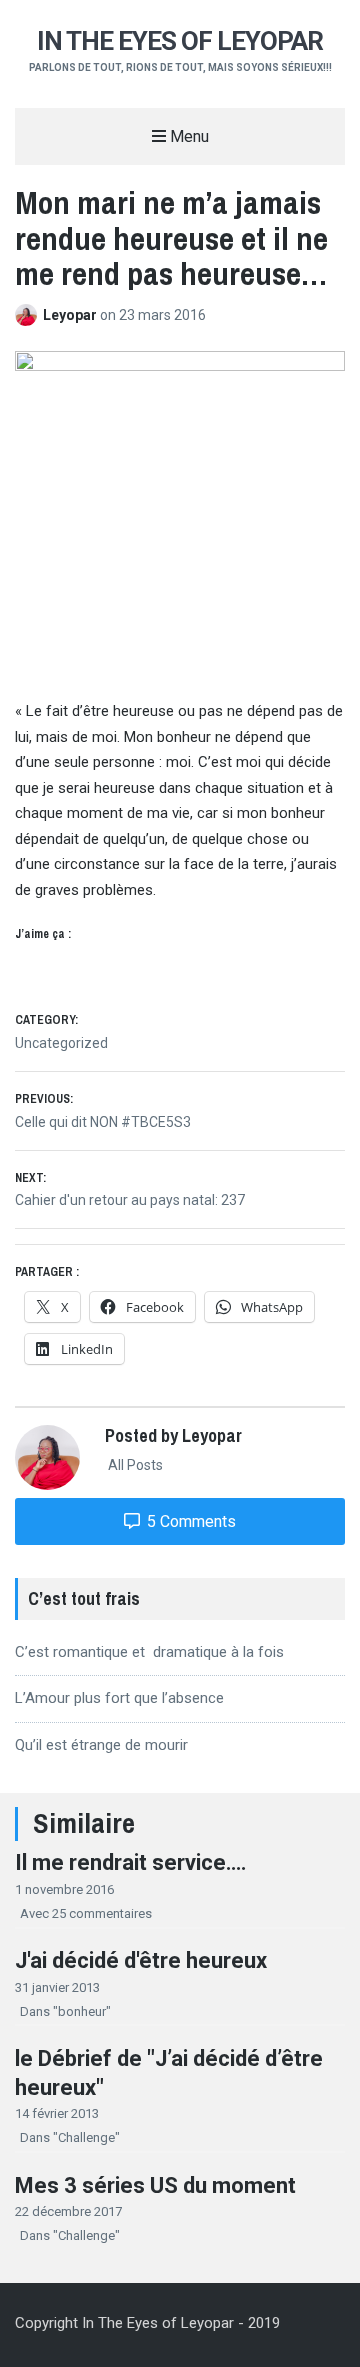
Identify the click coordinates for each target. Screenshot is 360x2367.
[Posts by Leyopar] (29, 315)
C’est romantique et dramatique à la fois (149, 1652)
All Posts (134, 1465)
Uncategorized (61, 1043)
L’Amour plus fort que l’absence (119, 1698)
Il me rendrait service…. (131, 1862)
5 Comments (189, 1521)
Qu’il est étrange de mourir (101, 1745)
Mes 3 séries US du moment (155, 2185)
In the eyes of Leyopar (180, 41)
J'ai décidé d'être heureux (141, 1960)
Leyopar (71, 315)
